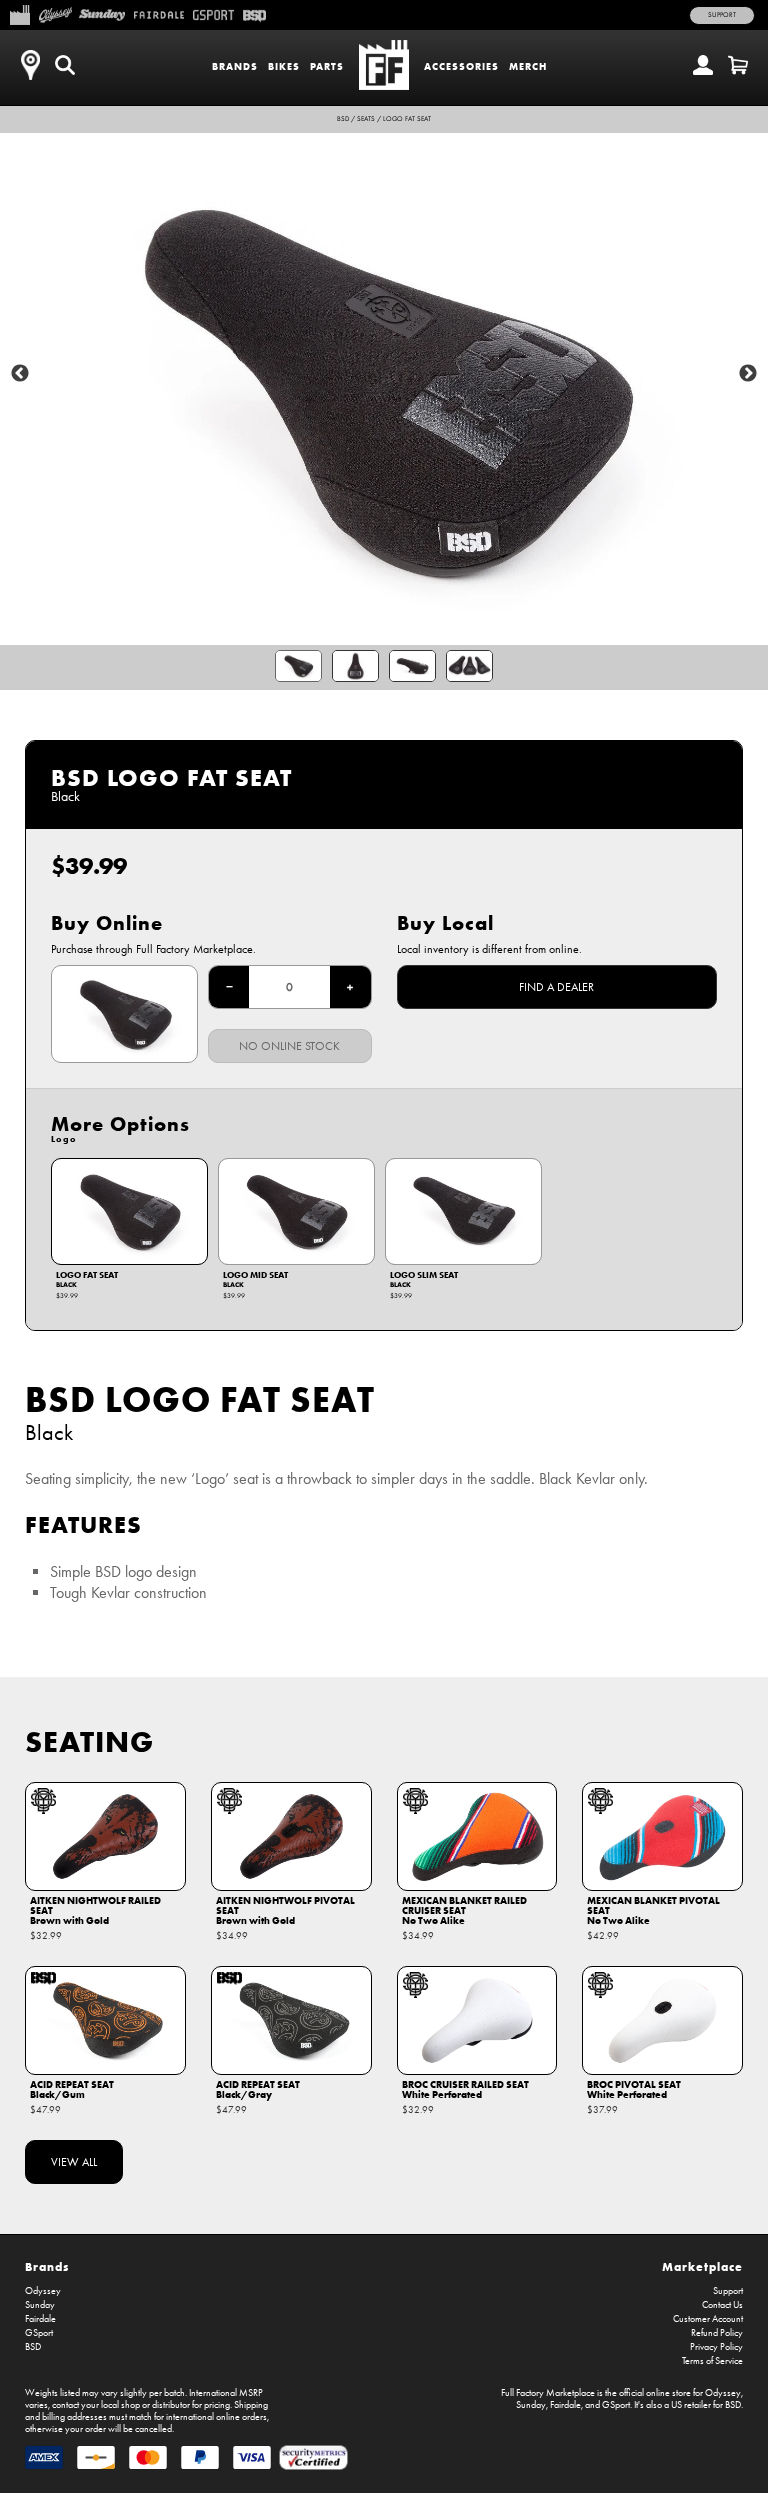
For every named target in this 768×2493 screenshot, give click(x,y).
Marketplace (702, 2266)
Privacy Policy (716, 2347)
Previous (20, 374)
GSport (39, 2333)
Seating (89, 1741)
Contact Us (722, 2305)
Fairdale (40, 2319)
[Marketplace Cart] (738, 65)
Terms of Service (712, 2361)
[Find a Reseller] (30, 65)
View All (74, 2162)
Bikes (284, 66)
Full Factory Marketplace (548, 2393)
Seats (366, 119)
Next (748, 374)
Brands (235, 66)
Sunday (40, 2305)
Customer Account (708, 2319)
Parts (327, 66)
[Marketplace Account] (703, 65)
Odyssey (43, 2291)
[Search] (65, 65)
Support (722, 15)
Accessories (461, 66)
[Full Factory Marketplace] (19, 13)
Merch (528, 66)
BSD (343, 119)
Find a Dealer (556, 987)
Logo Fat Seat (407, 119)
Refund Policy (717, 2333)
